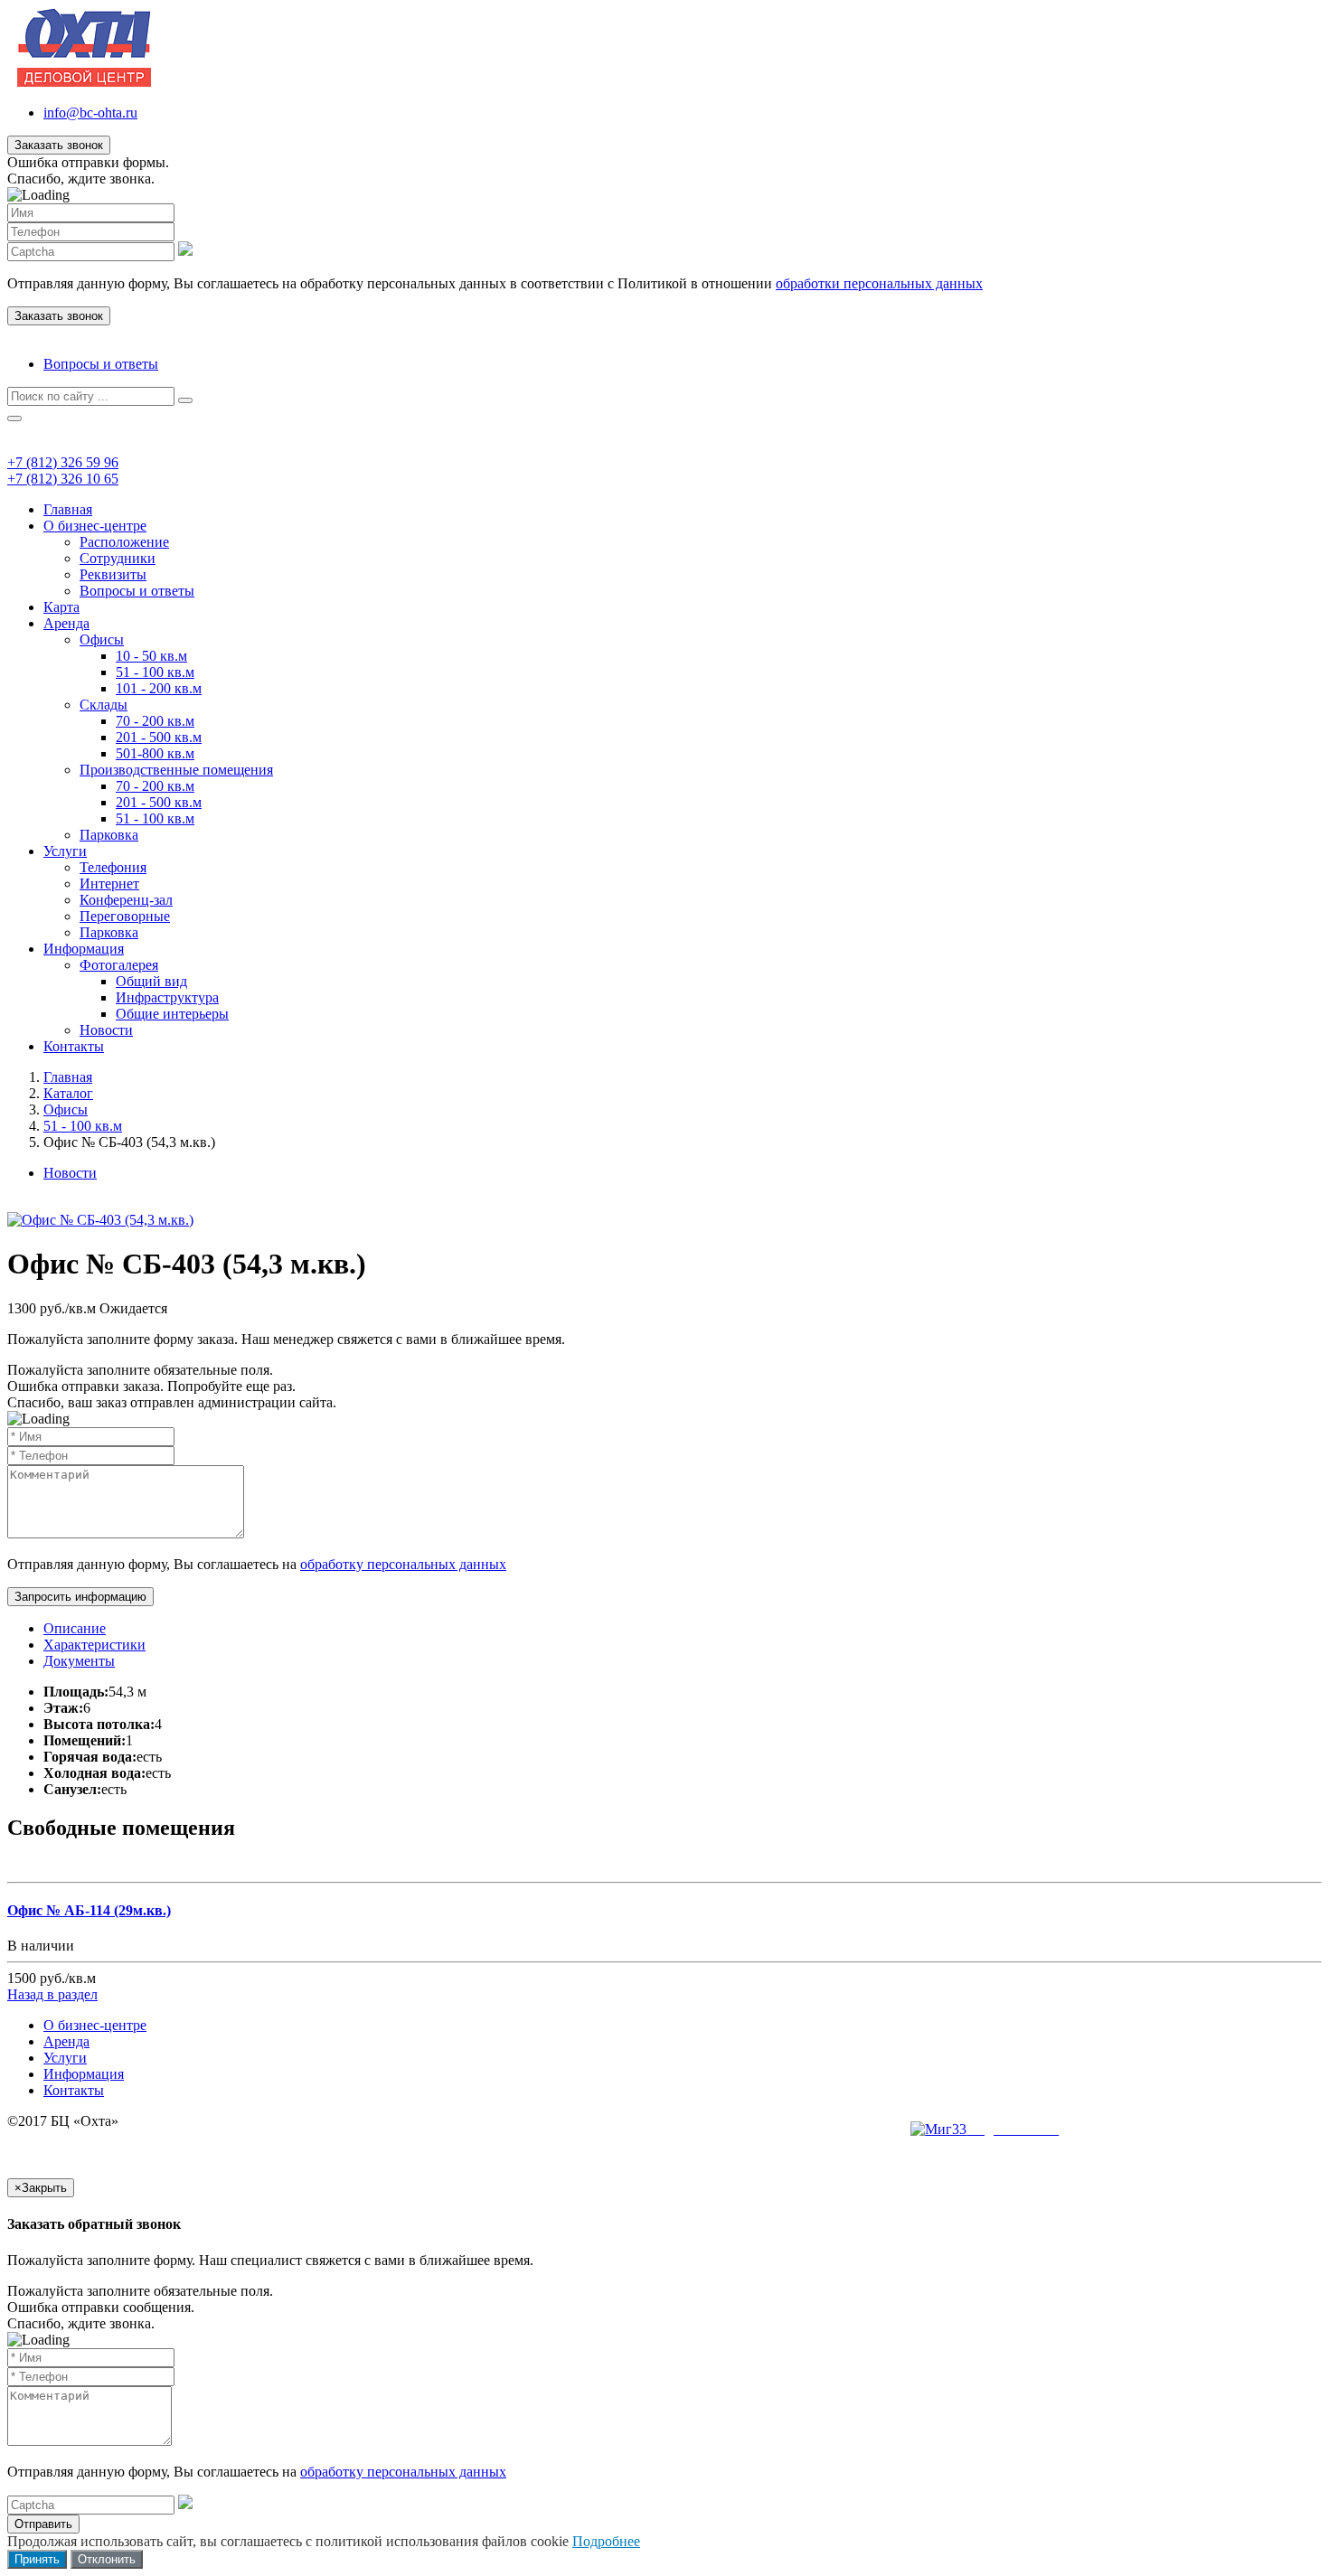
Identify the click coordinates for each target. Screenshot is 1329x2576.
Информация (84, 949)
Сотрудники (118, 558)
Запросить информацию (80, 1597)
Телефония (113, 867)
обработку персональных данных (403, 1564)
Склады (104, 705)
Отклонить (107, 2559)
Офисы (102, 639)
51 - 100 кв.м (155, 672)
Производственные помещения (176, 770)
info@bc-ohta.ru (90, 113)
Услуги (65, 851)
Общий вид (151, 981)
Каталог (68, 1093)
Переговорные (125, 916)
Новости (106, 1030)
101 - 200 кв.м (159, 688)
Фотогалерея (119, 965)
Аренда (66, 623)
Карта (61, 607)
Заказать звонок (59, 145)
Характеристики (94, 1645)
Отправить (43, 2524)
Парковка (109, 835)
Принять (37, 2559)
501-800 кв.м (155, 753)
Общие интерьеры (172, 1014)
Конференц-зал (126, 900)
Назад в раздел (52, 1994)
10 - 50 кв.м (151, 656)
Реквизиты (113, 574)
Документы (79, 1661)
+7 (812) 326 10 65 (63, 479)
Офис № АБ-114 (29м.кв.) (89, 1910)
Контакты (74, 1046)
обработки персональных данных (879, 283)
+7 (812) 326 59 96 (63, 462)
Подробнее (606, 2541)
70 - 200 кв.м (155, 721)
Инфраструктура (167, 997)
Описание (75, 1628)
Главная (68, 509)
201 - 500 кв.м (159, 737)
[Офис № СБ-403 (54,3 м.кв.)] (100, 1220)
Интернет (109, 884)
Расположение (124, 542)
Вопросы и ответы (101, 364)
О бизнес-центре (95, 526)
